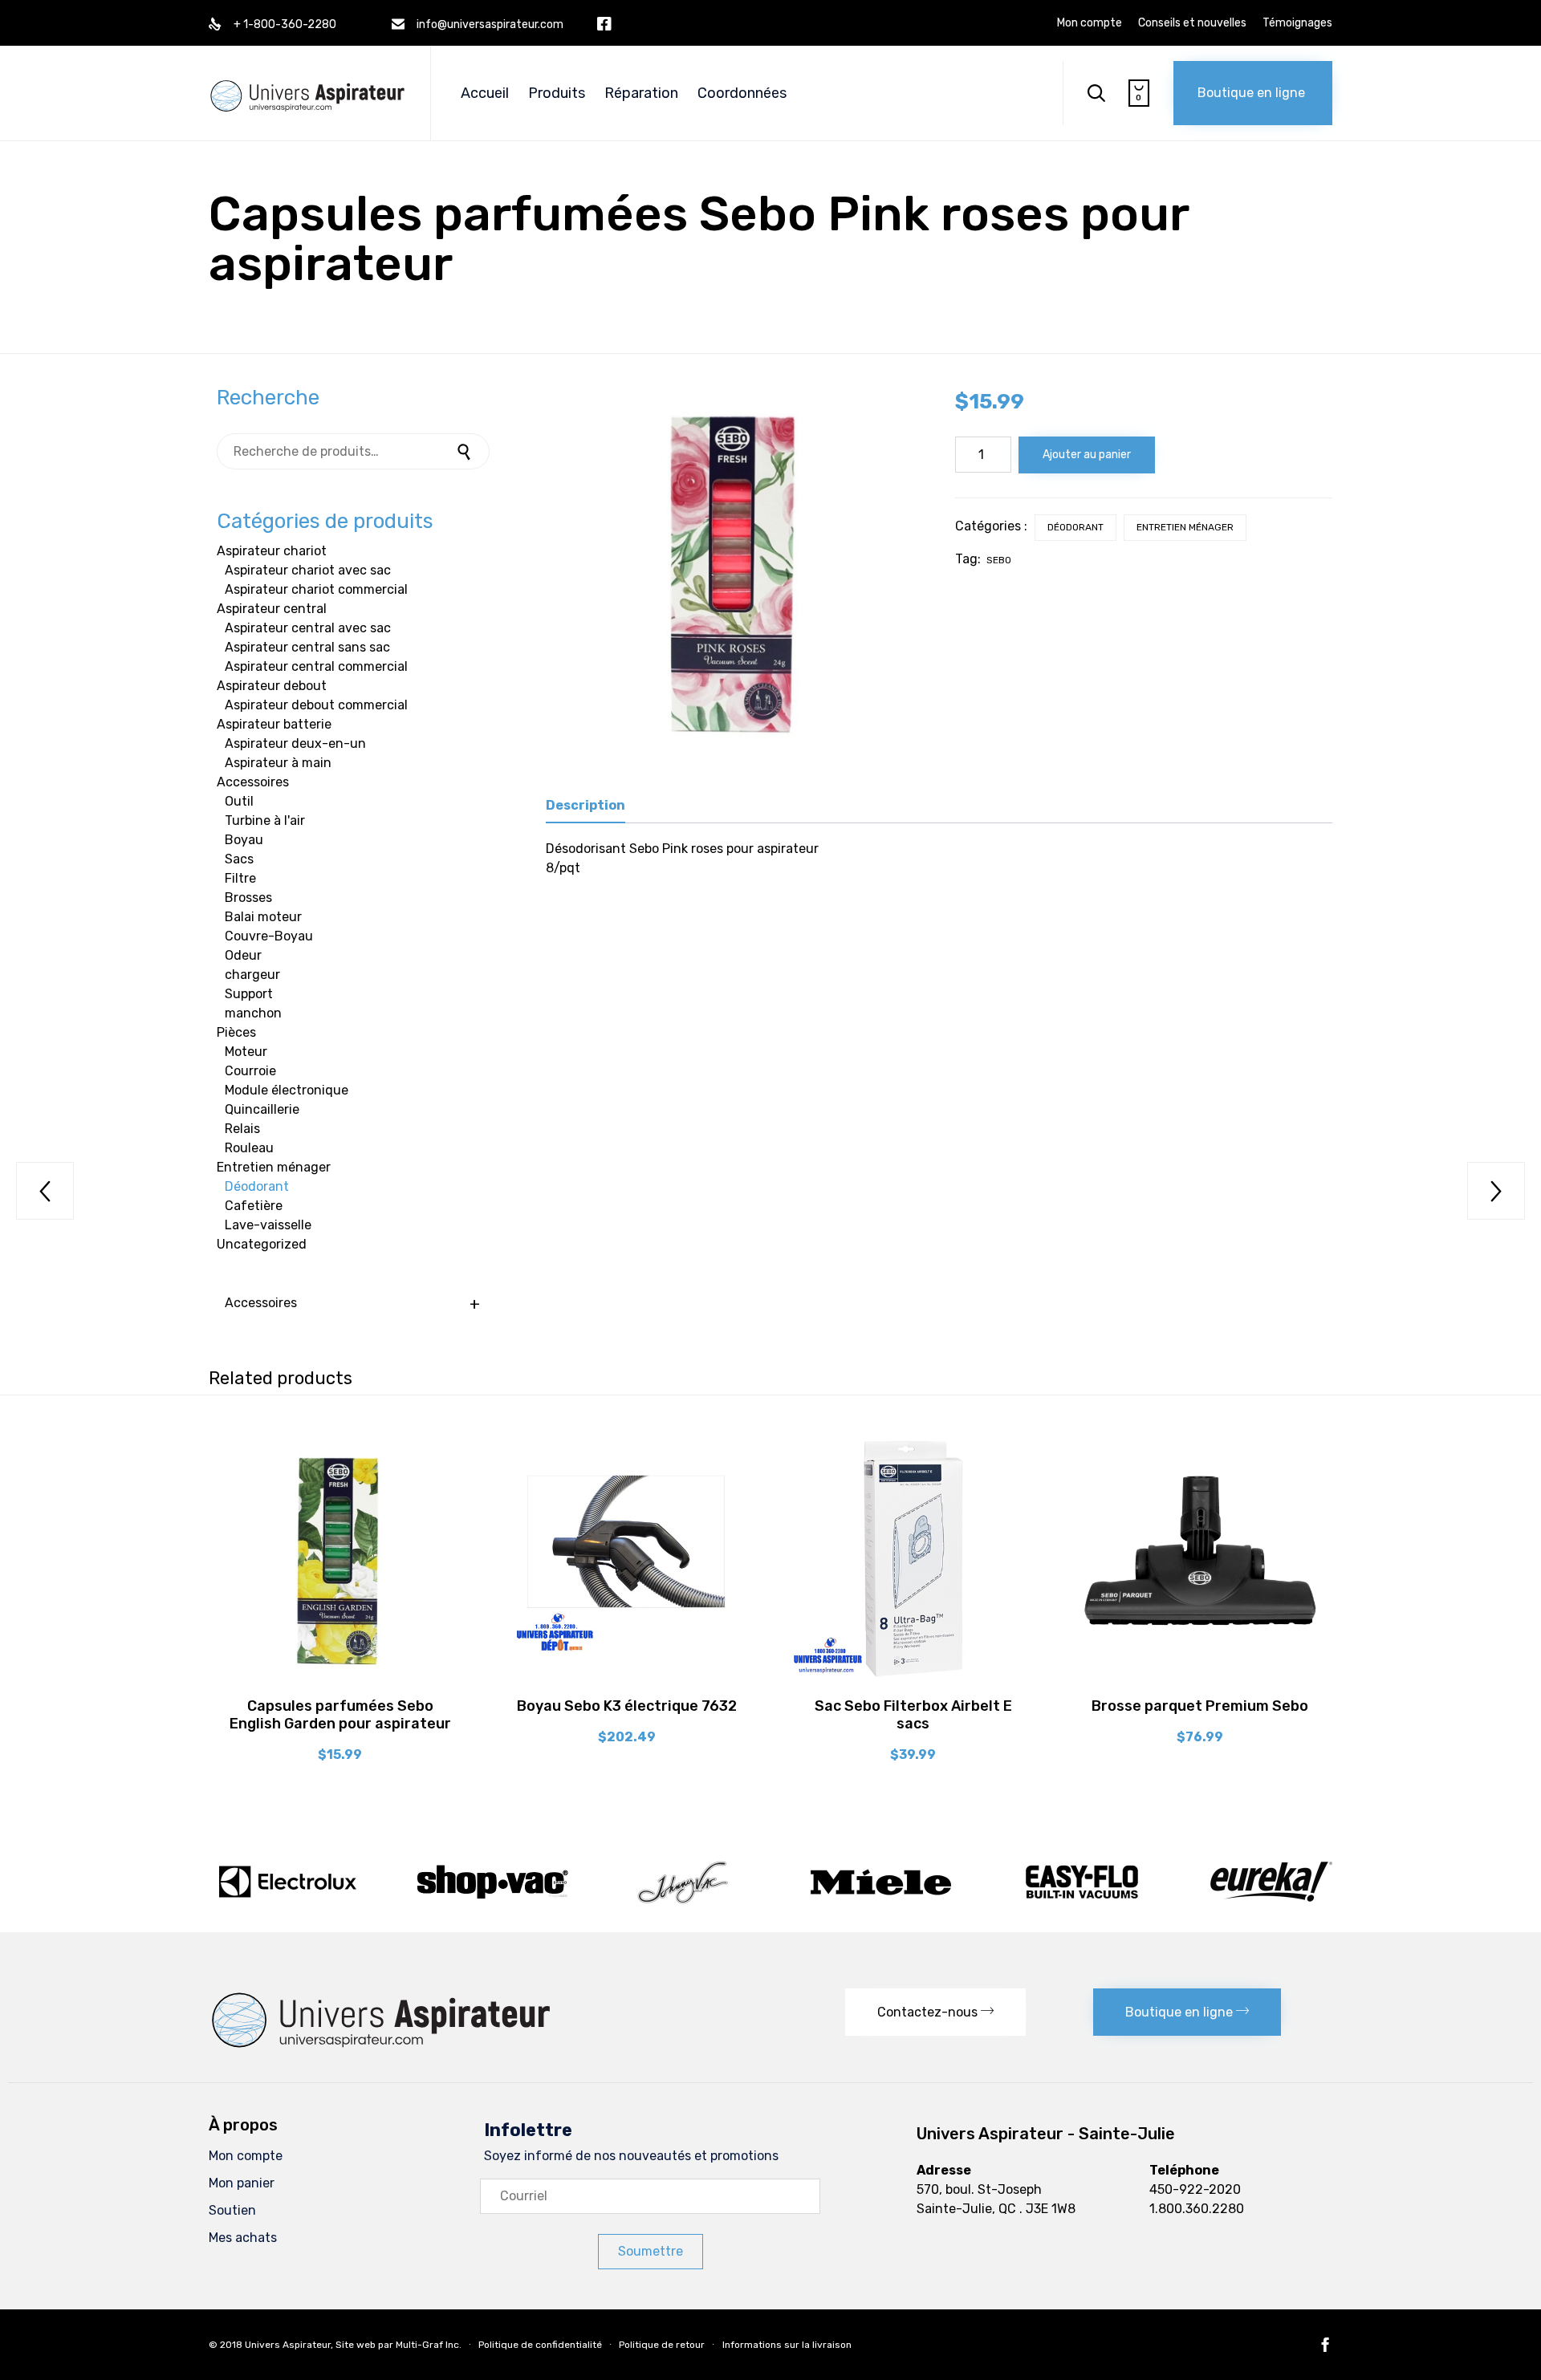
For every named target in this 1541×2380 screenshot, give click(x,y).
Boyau (244, 840)
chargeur (252, 975)
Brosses (248, 898)
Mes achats (243, 2238)
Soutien (232, 2210)
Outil (239, 801)
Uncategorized (262, 1244)
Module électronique (287, 1090)
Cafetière (254, 1206)
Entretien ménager (1185, 527)
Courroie (250, 1071)
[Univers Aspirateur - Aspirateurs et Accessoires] (307, 79)
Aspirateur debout (272, 686)
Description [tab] (585, 805)
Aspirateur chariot (272, 551)
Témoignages (1297, 23)
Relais (242, 1129)
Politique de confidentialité (540, 2345)
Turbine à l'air (265, 820)
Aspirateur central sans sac (307, 647)
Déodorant (1075, 527)
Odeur (243, 955)
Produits (557, 93)
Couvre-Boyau (269, 936)
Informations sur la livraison (787, 2345)
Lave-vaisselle (268, 1225)
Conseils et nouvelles (1192, 23)
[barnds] (770, 1904)
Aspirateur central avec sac (308, 628)
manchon (253, 1013)
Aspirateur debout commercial (316, 705)
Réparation (641, 93)
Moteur (246, 1052)
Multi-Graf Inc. (429, 2345)
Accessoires (253, 782)
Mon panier (242, 2183)
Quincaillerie (262, 1109)
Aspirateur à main (278, 763)
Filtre (240, 878)
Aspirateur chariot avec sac (308, 570)
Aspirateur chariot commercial (316, 589)
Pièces (236, 1032)
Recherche (466, 451)
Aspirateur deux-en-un (295, 743)
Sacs (239, 859)
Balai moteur (263, 917)
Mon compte (1090, 23)
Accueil (485, 93)
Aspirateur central (272, 609)
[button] (1253, 93)
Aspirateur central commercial (316, 666)
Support (249, 994)
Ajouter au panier (1087, 455)
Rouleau (249, 1148)
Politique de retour (662, 2345)
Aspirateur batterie (274, 724)
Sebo (999, 560)
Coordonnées (742, 93)
